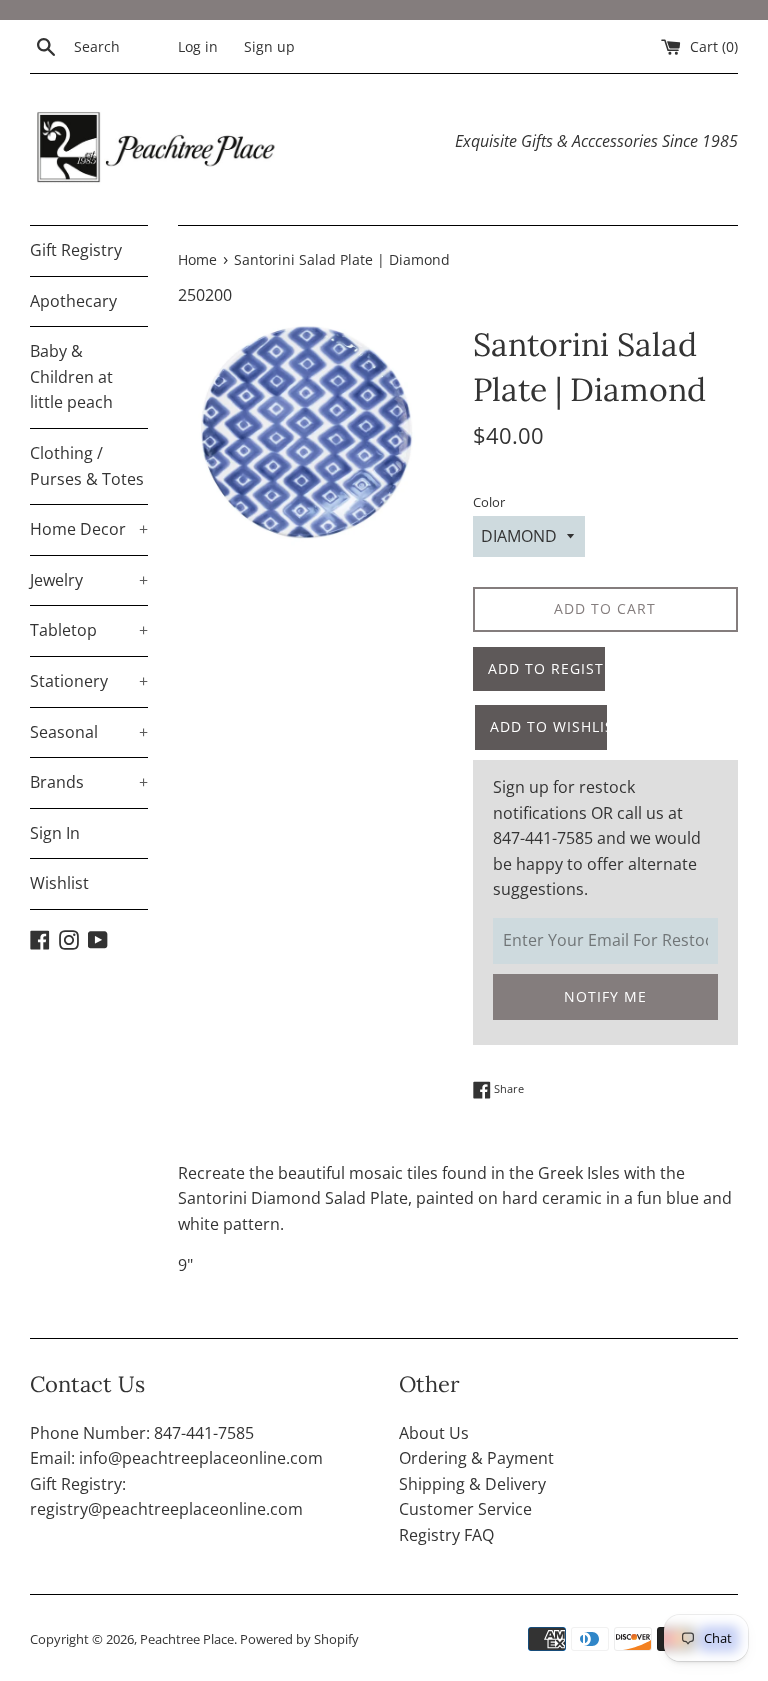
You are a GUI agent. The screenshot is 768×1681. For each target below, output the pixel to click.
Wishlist (59, 883)
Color (489, 502)
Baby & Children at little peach (71, 376)
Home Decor (89, 529)
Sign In (55, 833)
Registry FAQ (446, 1535)
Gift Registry (76, 250)
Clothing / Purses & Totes (87, 466)
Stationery (89, 681)
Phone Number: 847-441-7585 (142, 1433)
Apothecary (73, 301)
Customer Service (465, 1509)
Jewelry (89, 580)
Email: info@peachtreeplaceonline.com (176, 1458)
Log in (198, 46)
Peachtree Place (187, 1639)
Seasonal (89, 732)
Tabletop (89, 630)
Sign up (269, 46)
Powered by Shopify (299, 1639)
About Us (434, 1433)
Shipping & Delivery (472, 1484)
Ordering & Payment (476, 1458)
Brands (89, 782)
